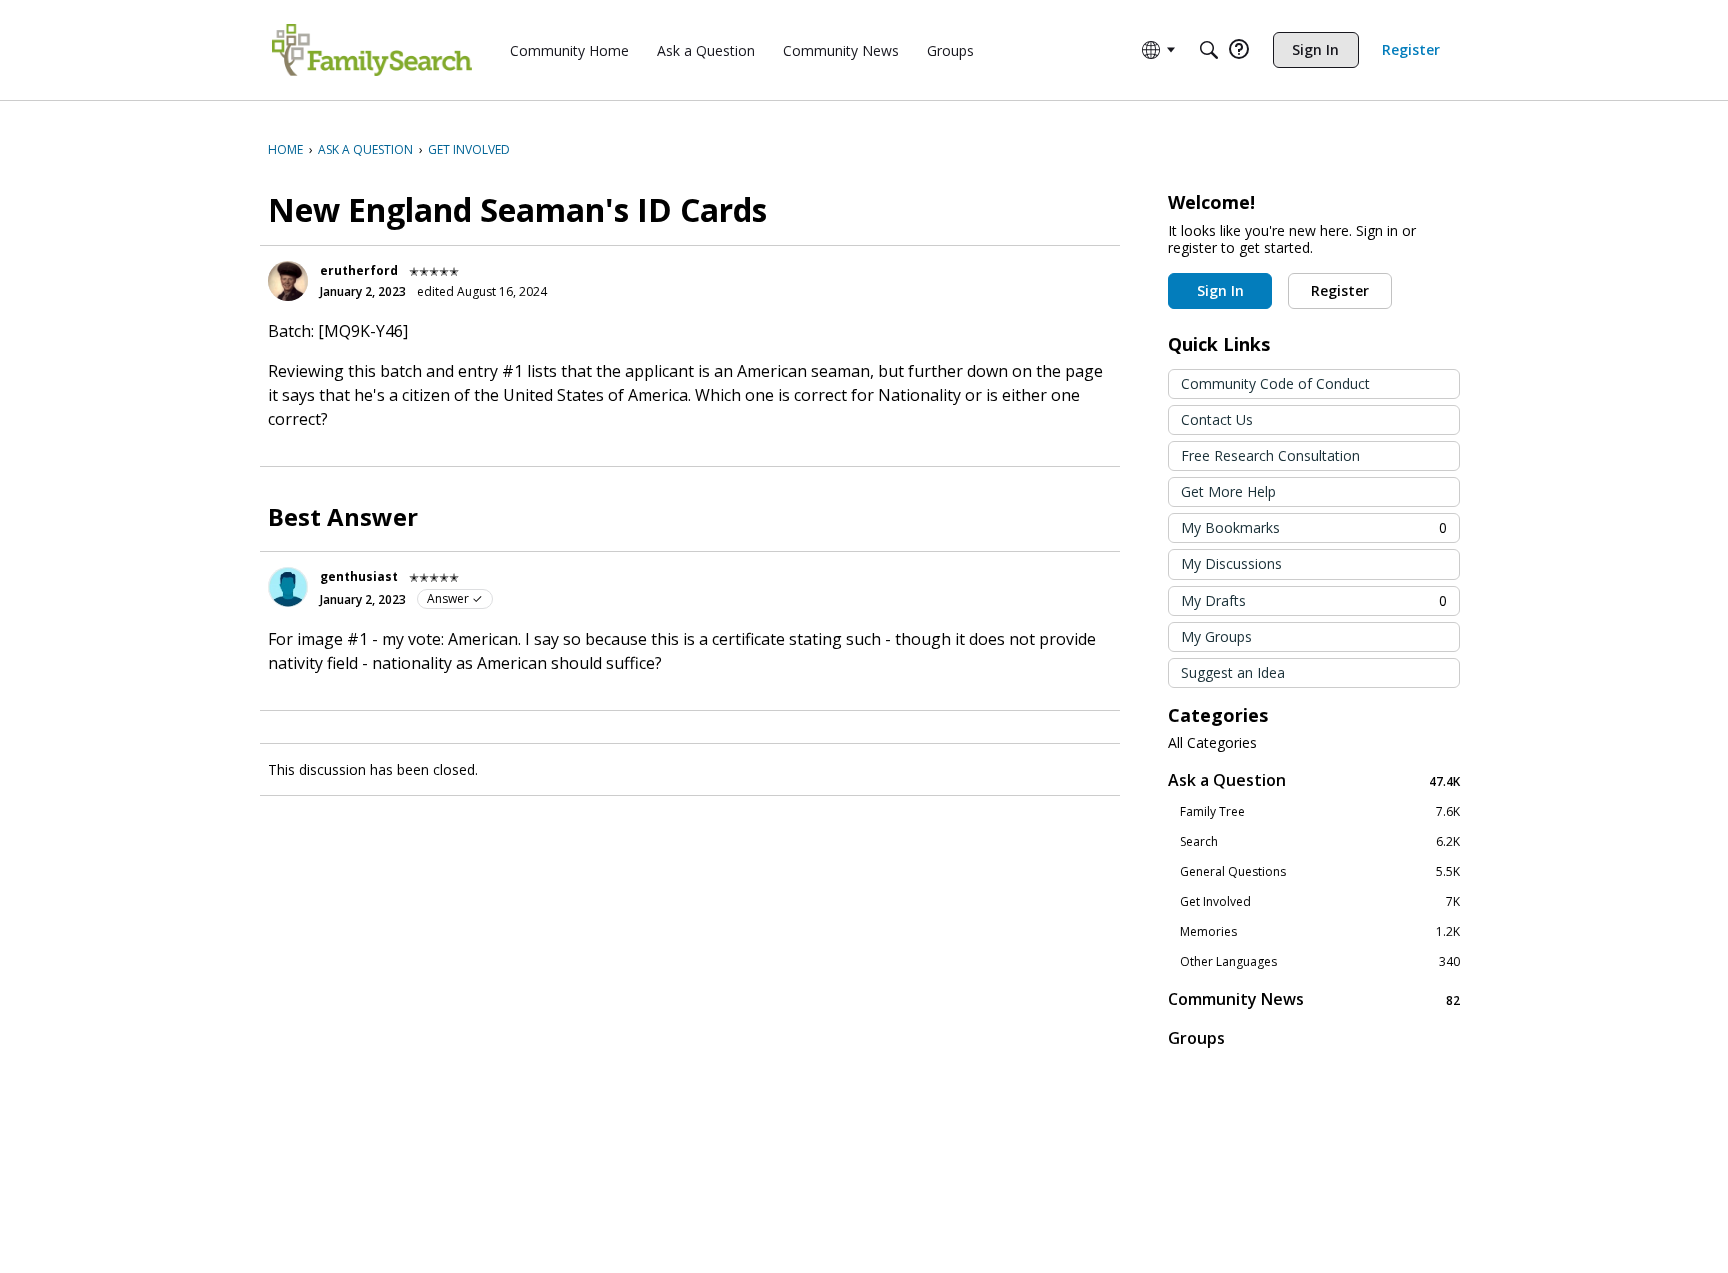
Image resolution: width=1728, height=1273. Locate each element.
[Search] (1209, 50)
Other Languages (1320, 962)
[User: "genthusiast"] (288, 587)
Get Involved (1320, 902)
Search (1320, 842)
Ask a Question (1314, 780)
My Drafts (1314, 600)
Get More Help (1228, 491)
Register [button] (1340, 290)
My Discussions (1231, 563)
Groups (1196, 1038)
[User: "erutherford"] (288, 281)
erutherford (359, 270)
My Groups (1216, 636)
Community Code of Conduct (1275, 383)
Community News (1314, 999)
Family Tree (1320, 812)
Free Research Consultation (1270, 455)
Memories (1320, 932)
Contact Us (1217, 419)
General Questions (1320, 872)
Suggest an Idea (1233, 672)
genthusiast (359, 576)
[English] (372, 50)
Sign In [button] (1220, 290)
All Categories (1212, 743)
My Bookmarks (1314, 527)
